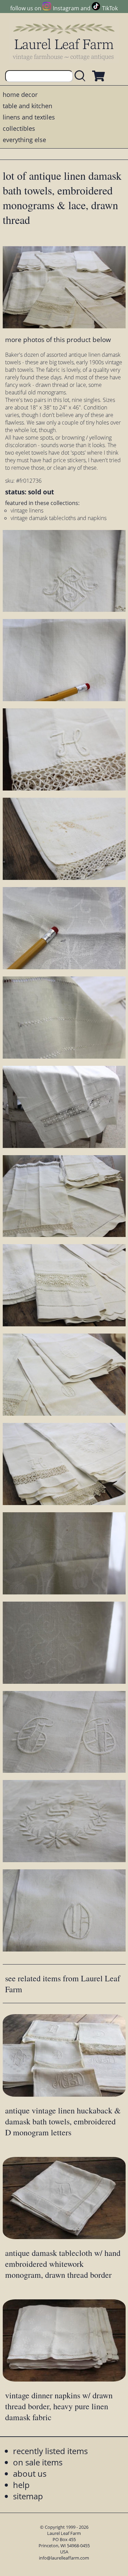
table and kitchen (27, 106)
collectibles (19, 128)
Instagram (66, 8)
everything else (24, 140)
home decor (20, 94)
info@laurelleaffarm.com (64, 2558)
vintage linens (27, 510)
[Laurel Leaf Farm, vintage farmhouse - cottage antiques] (64, 42)
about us (30, 2473)
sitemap (28, 2496)
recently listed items (50, 2451)
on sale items (38, 2462)
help (21, 2485)
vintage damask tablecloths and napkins (59, 518)
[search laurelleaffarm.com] (82, 76)
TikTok (110, 8)
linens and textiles (29, 117)
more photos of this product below (58, 339)
